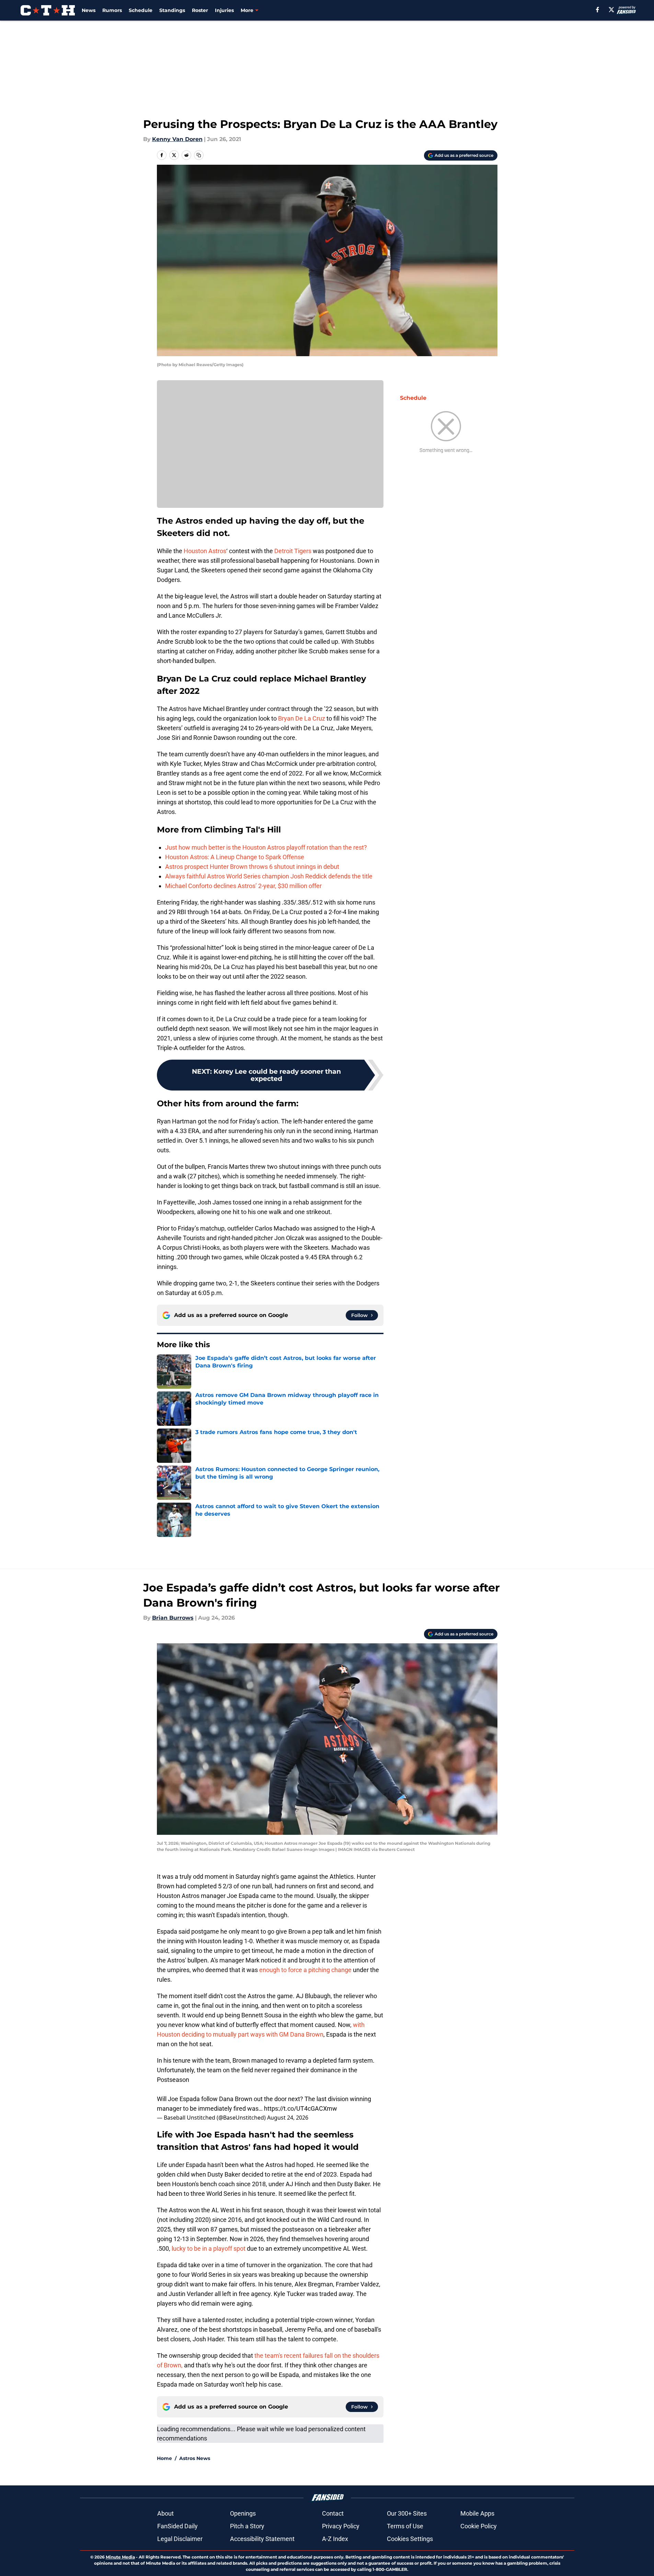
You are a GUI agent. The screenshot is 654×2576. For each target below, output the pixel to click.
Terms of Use (405, 2526)
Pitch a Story (247, 2526)
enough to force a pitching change (305, 1970)
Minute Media (120, 2557)
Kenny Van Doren (177, 139)
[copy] (199, 155)
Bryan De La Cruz (302, 718)
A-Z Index (335, 2539)
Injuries (224, 10)
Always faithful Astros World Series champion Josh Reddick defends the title (269, 876)
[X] (611, 10)
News (89, 10)
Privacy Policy (341, 2526)
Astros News (195, 2458)
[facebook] (598, 10)
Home (164, 2458)
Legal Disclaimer (180, 2539)
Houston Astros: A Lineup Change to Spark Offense (235, 857)
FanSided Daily (177, 2526)
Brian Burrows (173, 1618)
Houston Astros (205, 551)
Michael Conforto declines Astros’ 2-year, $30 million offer (243, 886)
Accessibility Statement (262, 2539)
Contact (333, 2513)
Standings (172, 10)
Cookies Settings (410, 2539)
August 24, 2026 (288, 2118)
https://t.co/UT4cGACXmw (301, 2108)
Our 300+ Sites (407, 2513)
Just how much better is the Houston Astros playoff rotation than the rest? (266, 847)
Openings (243, 2513)
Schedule (141, 10)
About (165, 2513)
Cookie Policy (479, 2526)
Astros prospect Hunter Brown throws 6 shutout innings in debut (252, 867)
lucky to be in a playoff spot (209, 2248)
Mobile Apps (477, 2513)
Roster (200, 10)
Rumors (112, 10)
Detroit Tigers (293, 551)
